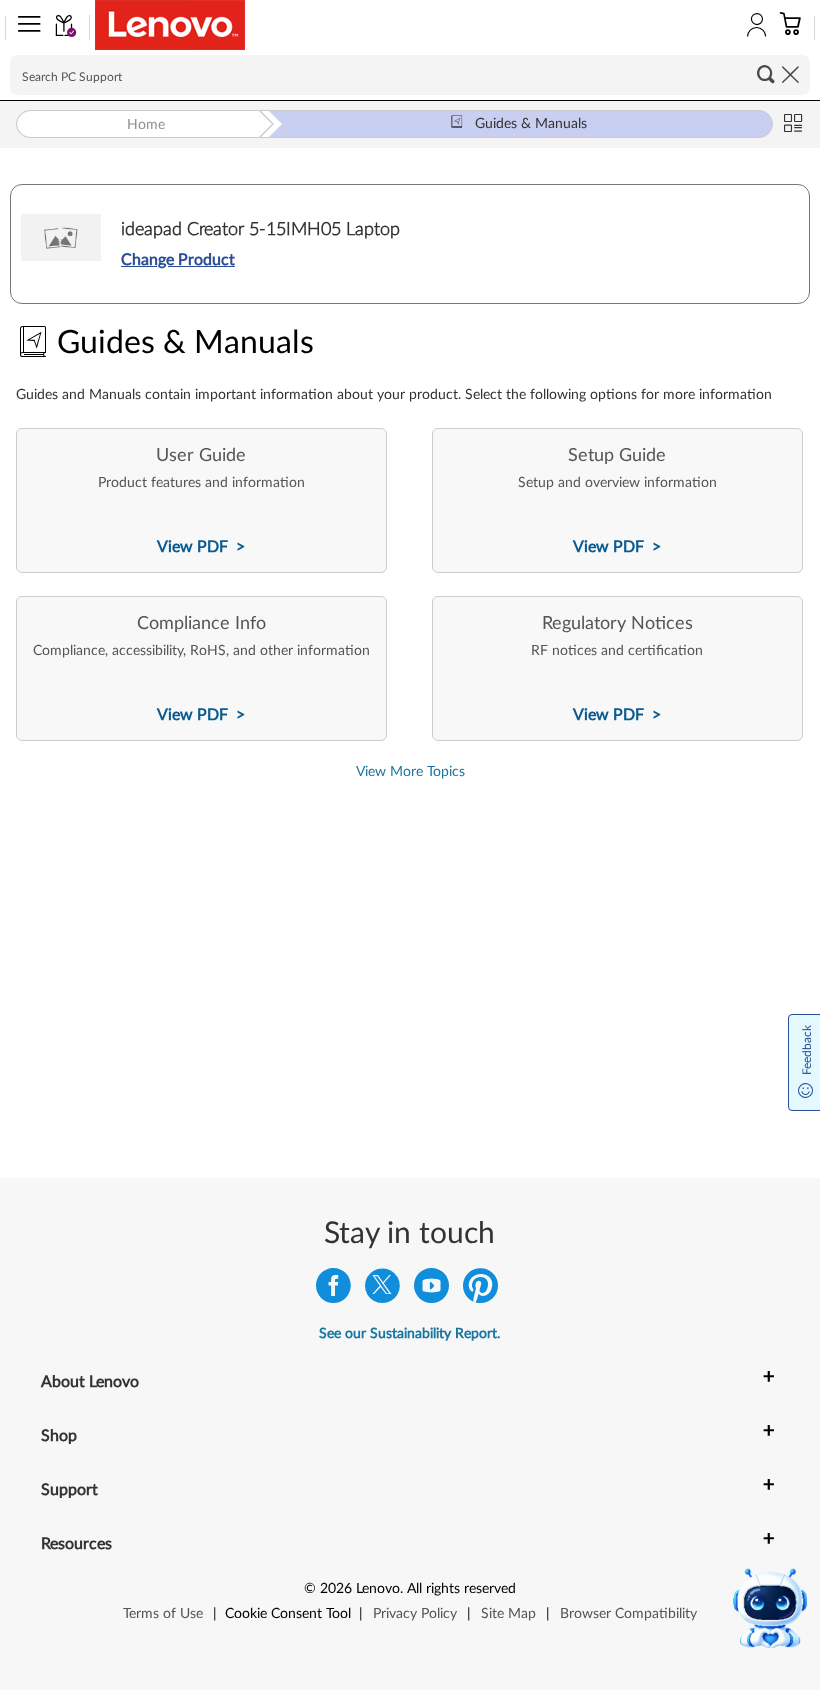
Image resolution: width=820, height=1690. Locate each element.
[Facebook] (333, 1290)
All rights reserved (461, 1589)
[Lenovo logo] (170, 25)
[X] (382, 1290)
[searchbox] (410, 75)
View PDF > (201, 547)
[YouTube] (431, 1290)
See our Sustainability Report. (409, 1334)
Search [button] (766, 74)
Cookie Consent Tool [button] (288, 1614)
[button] (25, 28)
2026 (336, 1589)
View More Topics (410, 772)
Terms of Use (163, 1614)
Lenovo (378, 1589)
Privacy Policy (415, 1614)
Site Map (508, 1614)
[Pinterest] (480, 1290)
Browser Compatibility (628, 1614)
